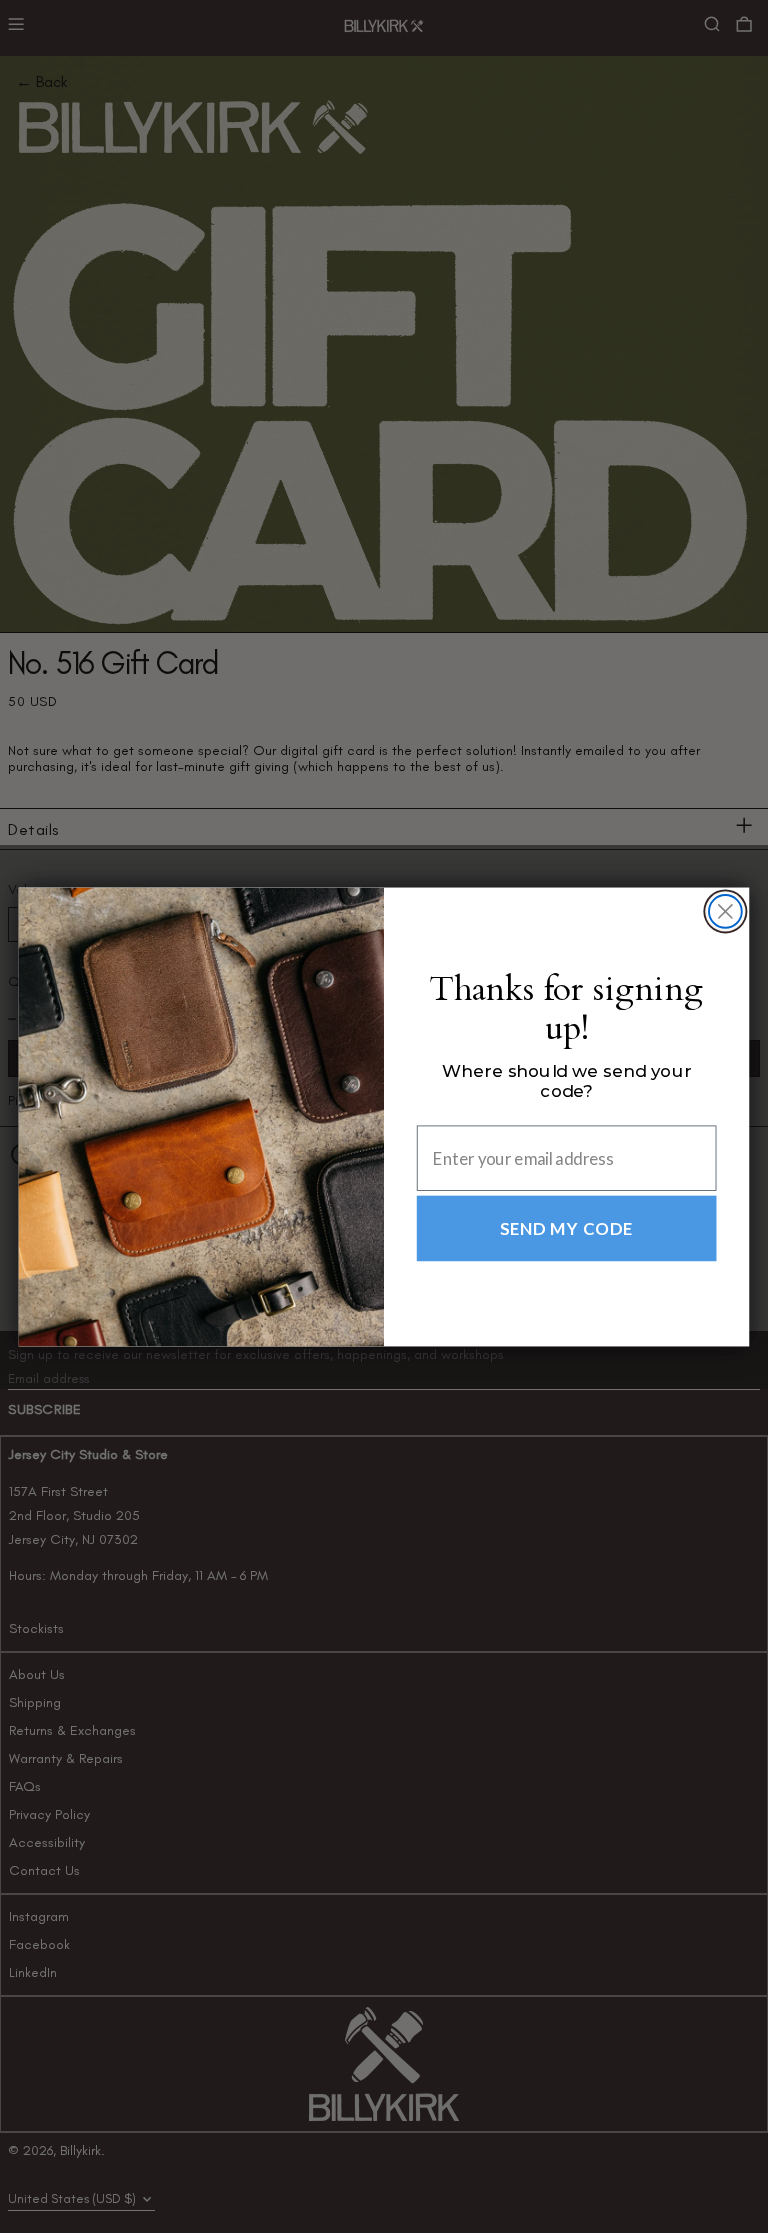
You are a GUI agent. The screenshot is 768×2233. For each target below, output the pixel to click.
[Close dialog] (725, 911)
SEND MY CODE (567, 1228)
